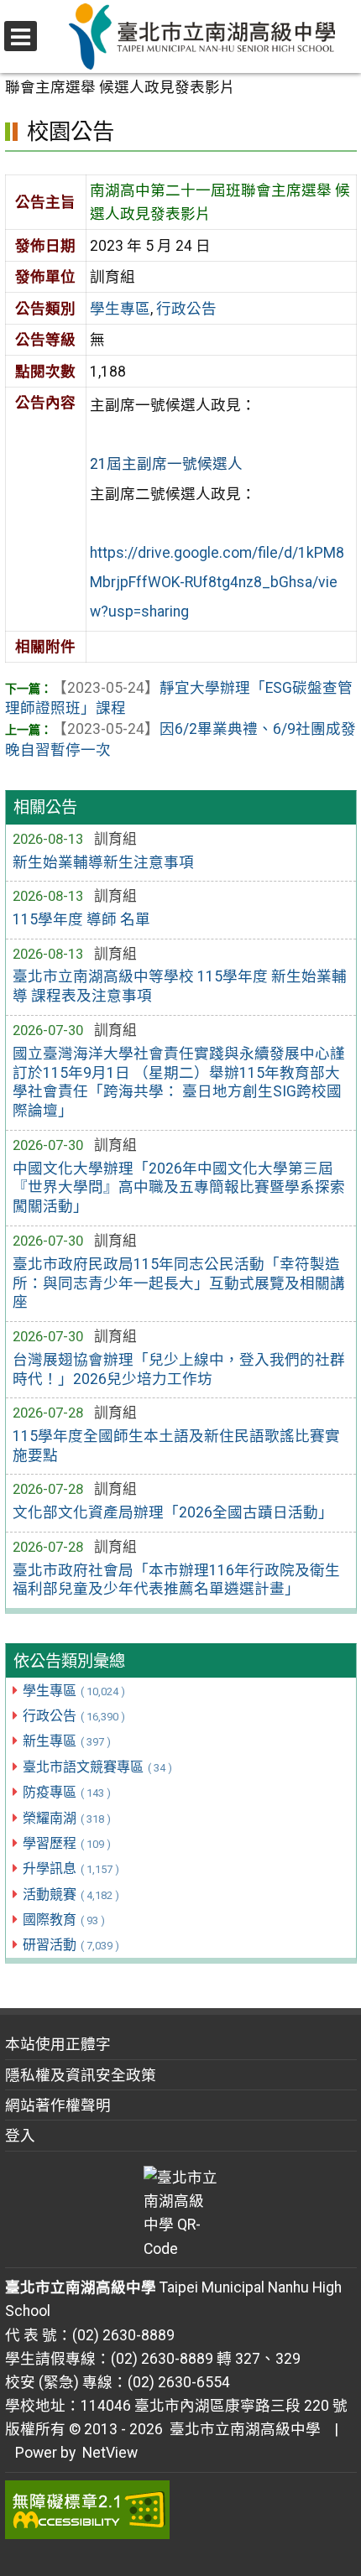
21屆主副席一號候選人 (166, 464)
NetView (110, 2453)
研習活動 (71, 1945)
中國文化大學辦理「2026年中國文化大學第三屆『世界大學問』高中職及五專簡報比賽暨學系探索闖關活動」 (179, 1188)
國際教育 (64, 1920)
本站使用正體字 (58, 2044)
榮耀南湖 (67, 1818)
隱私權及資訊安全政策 (81, 2075)
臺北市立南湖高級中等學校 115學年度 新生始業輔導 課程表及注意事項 (180, 986)
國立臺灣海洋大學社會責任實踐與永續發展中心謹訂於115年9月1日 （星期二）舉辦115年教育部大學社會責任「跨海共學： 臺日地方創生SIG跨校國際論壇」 (179, 1082)
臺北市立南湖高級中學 (242, 2429)
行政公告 (74, 1716)
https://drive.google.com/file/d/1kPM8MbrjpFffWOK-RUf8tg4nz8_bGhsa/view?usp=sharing (217, 582)
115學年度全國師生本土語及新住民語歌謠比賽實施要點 (176, 1446)
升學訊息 (71, 1868)
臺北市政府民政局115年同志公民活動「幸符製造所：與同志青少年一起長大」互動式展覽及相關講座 (179, 1283)
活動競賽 (71, 1894)
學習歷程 (67, 1843)
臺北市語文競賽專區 (97, 1767)
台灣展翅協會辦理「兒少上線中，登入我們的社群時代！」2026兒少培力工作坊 (179, 1369)
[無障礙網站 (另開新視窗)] (181, 2510)
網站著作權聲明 (58, 2105)
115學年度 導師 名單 (81, 919)
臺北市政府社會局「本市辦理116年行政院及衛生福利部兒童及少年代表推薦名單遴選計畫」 (176, 1580)
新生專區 (67, 1741)
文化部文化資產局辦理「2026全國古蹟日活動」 (173, 1512)
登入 (20, 2136)
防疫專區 (67, 1792)
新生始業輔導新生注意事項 (103, 862)
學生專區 (74, 1691)
